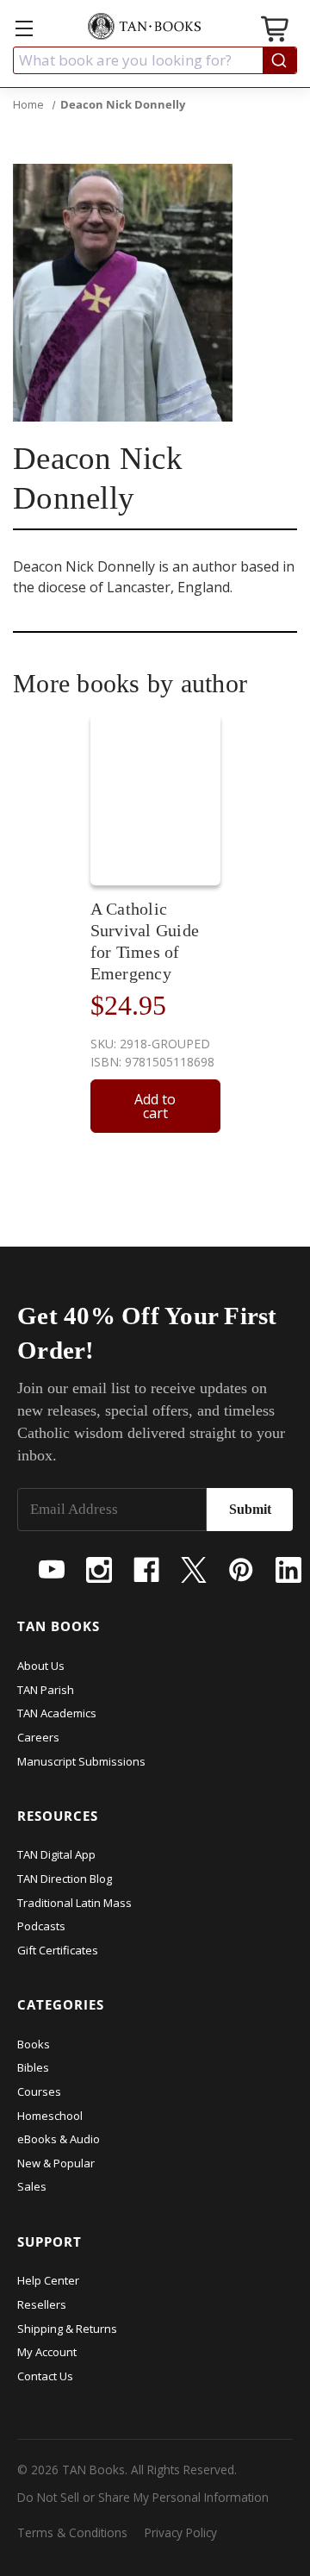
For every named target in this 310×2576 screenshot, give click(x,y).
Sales (32, 2186)
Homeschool (50, 2116)
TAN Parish (46, 1690)
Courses (39, 2091)
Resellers (42, 2304)
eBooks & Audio (59, 2139)
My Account (47, 2352)
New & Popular (56, 2163)
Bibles (33, 2067)
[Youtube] (52, 1570)
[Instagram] (99, 1570)
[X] (194, 1570)
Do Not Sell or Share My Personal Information (143, 2497)
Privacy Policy (181, 2532)
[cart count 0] (276, 31)
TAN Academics (57, 1713)
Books (34, 2044)
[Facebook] (146, 1570)
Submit (250, 1509)
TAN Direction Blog (65, 1879)
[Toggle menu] (24, 28)
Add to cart (155, 1106)
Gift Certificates (58, 1950)
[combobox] (155, 60)
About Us (41, 1666)
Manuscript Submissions (81, 1761)
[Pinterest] (241, 1570)
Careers (38, 1737)
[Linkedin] (288, 1570)
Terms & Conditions (72, 2532)
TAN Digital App (56, 1854)
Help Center (48, 2280)
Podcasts (41, 1926)
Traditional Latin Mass (74, 1903)
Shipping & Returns (67, 2329)
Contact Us (45, 2376)
